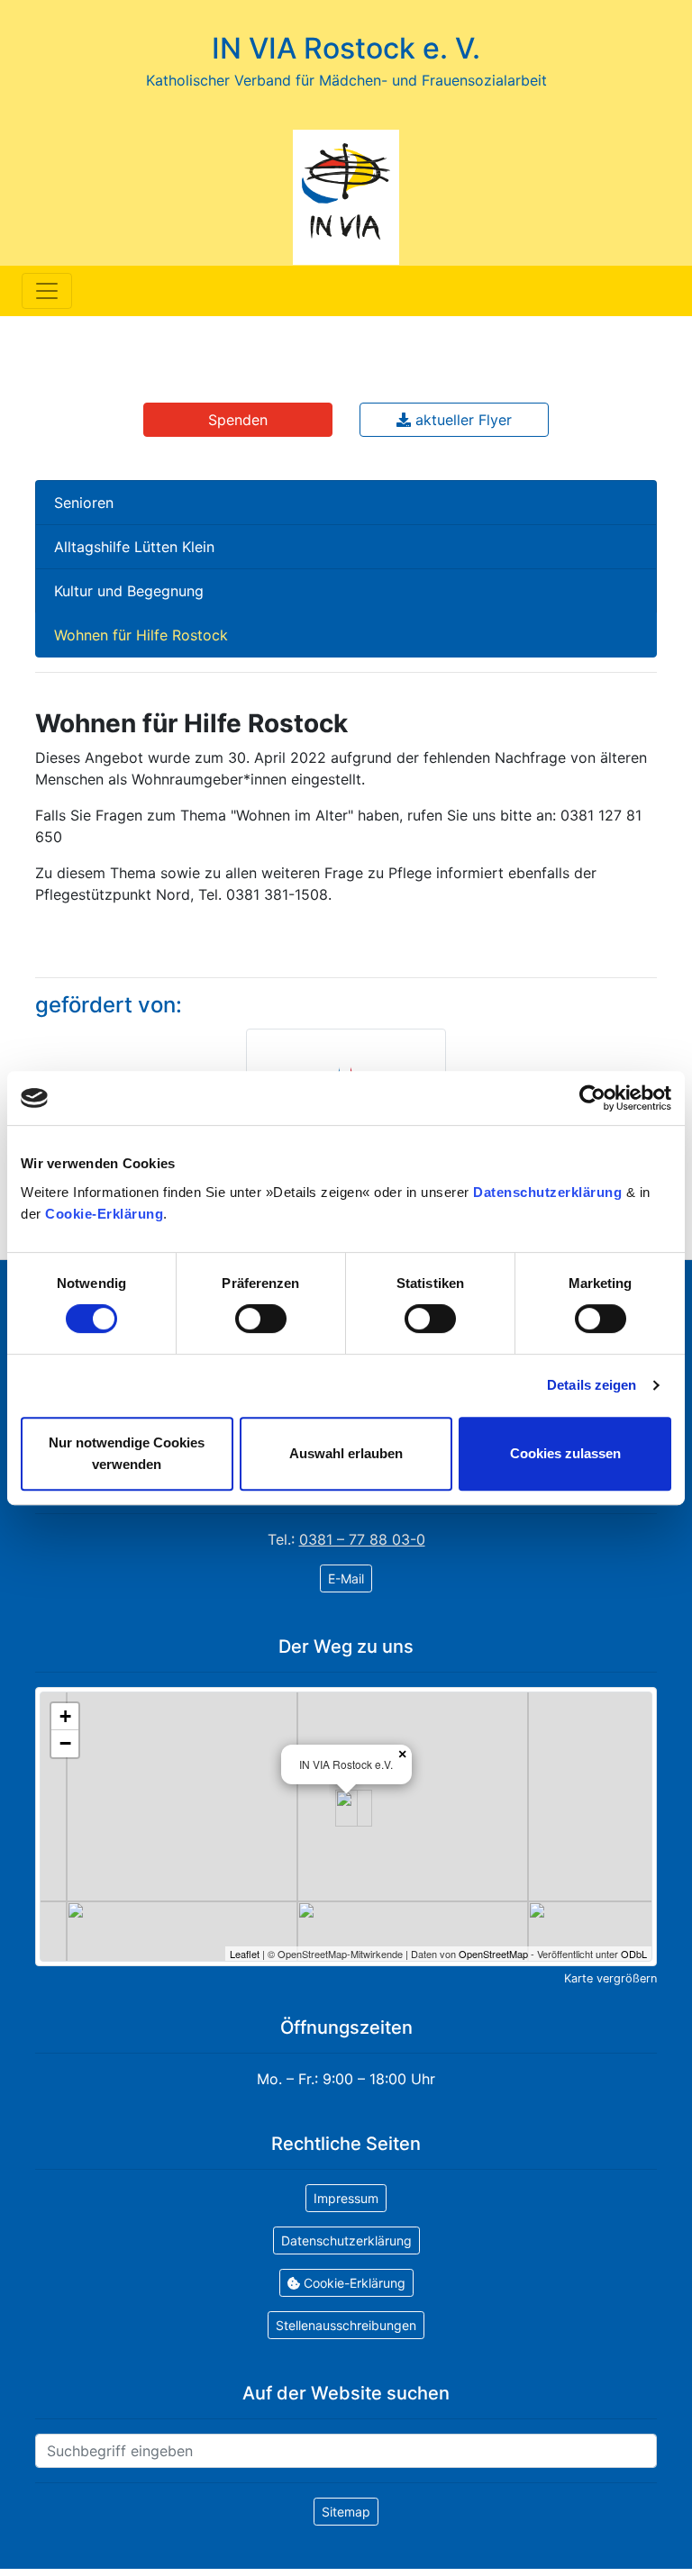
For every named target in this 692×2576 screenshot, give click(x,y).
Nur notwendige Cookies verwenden (127, 1453)
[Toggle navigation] (47, 291)
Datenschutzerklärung (547, 1192)
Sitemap (346, 2512)
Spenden (238, 420)
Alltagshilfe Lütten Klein (134, 547)
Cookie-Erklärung (104, 1214)
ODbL (634, 1954)
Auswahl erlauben (346, 1453)
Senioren (84, 503)
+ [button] (65, 1716)
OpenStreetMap (493, 1954)
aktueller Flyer (461, 420)
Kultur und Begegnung (129, 591)
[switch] (261, 1319)
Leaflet (245, 1954)
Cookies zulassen (565, 1453)
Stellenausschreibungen (346, 2325)
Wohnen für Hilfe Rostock (141, 635)
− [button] (65, 1743)
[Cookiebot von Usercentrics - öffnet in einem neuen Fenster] (592, 1098)
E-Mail (346, 1578)
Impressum (346, 2198)
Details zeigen (592, 1385)
